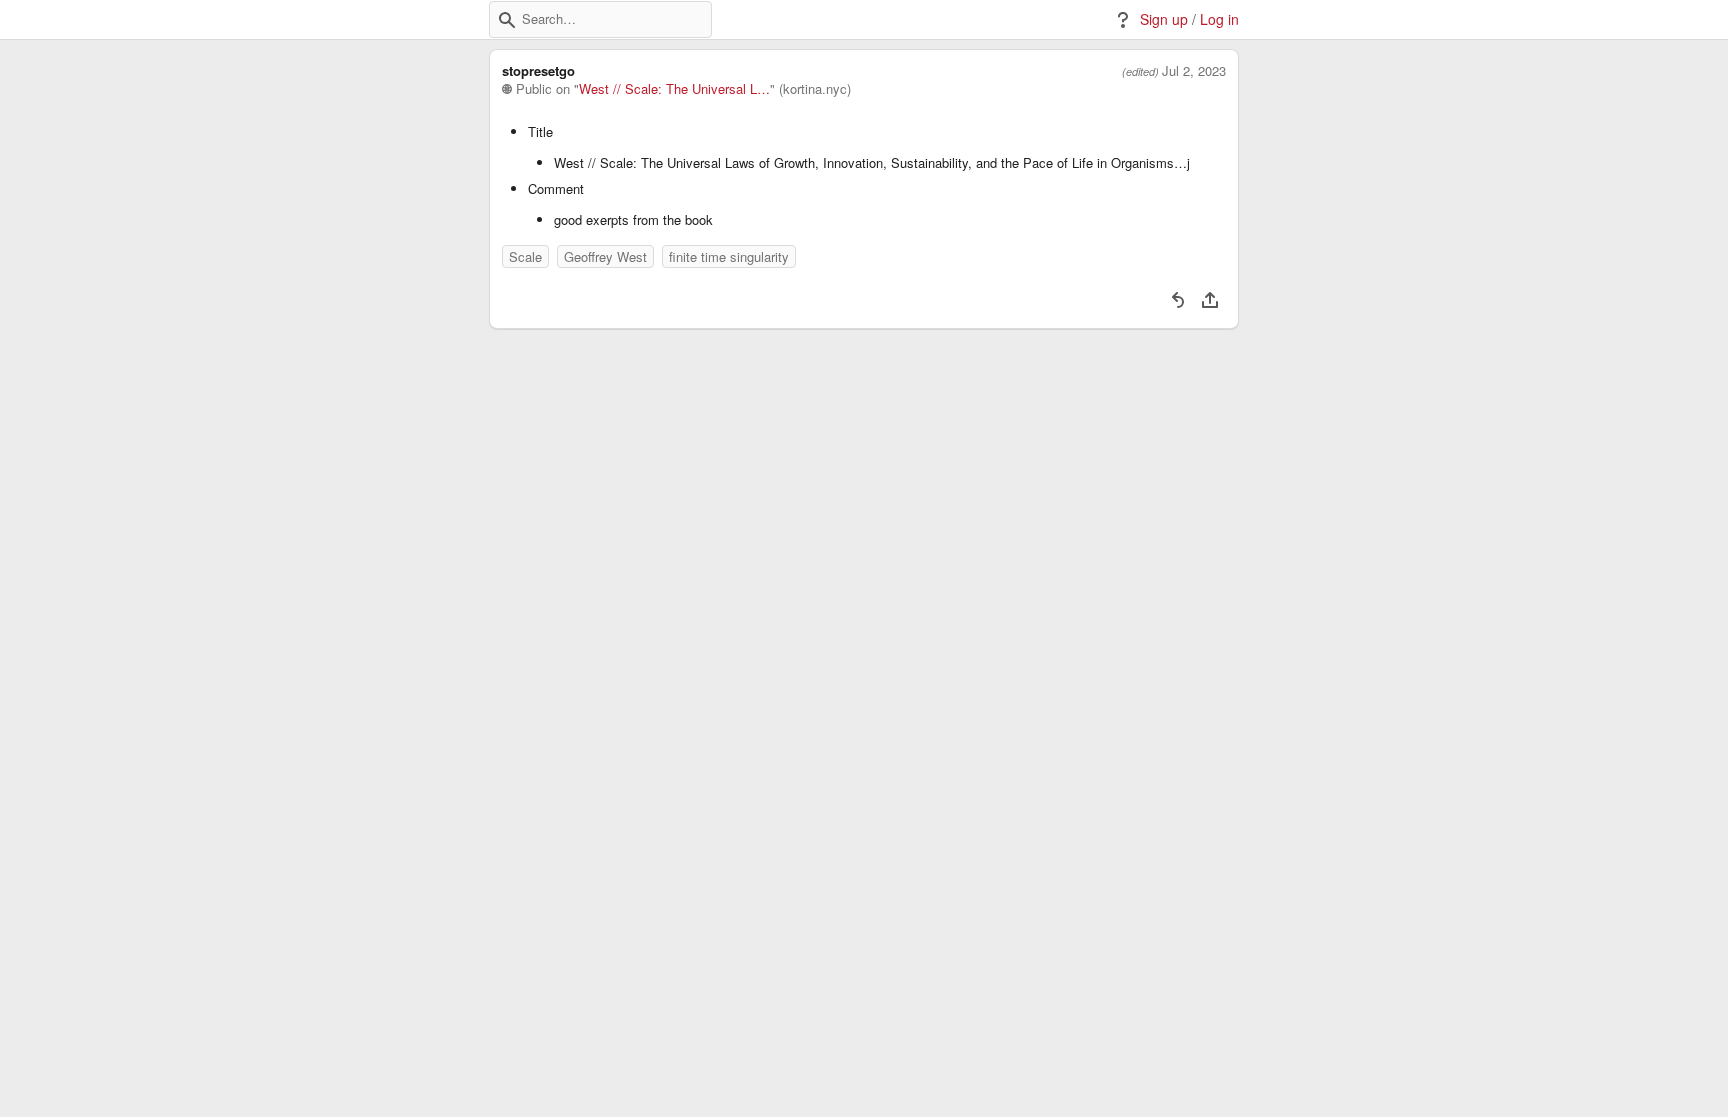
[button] (507, 20)
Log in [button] (1219, 19)
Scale (525, 256)
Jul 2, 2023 (1194, 71)
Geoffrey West (605, 256)
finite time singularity (729, 256)
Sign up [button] (1164, 19)
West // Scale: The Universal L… (674, 89)
